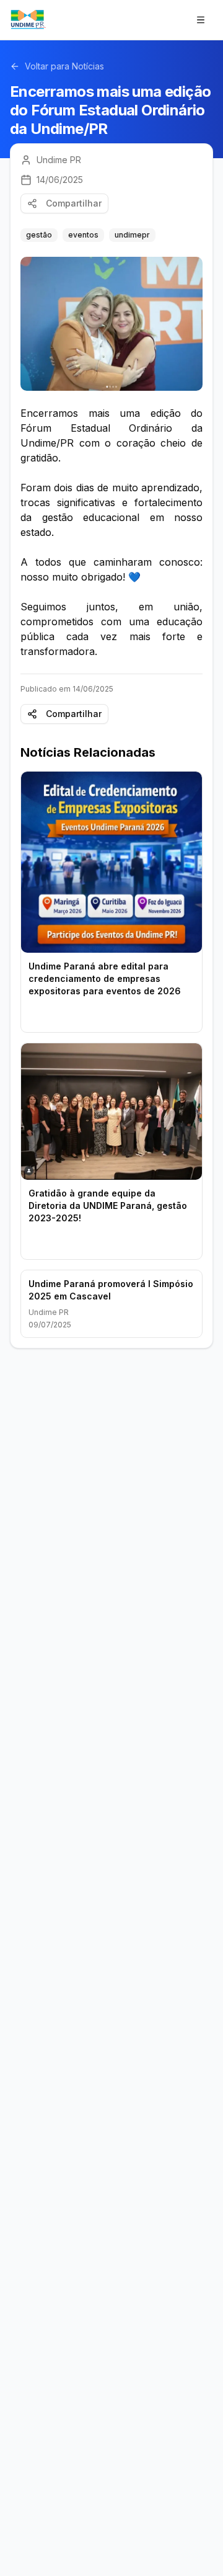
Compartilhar (74, 203)
